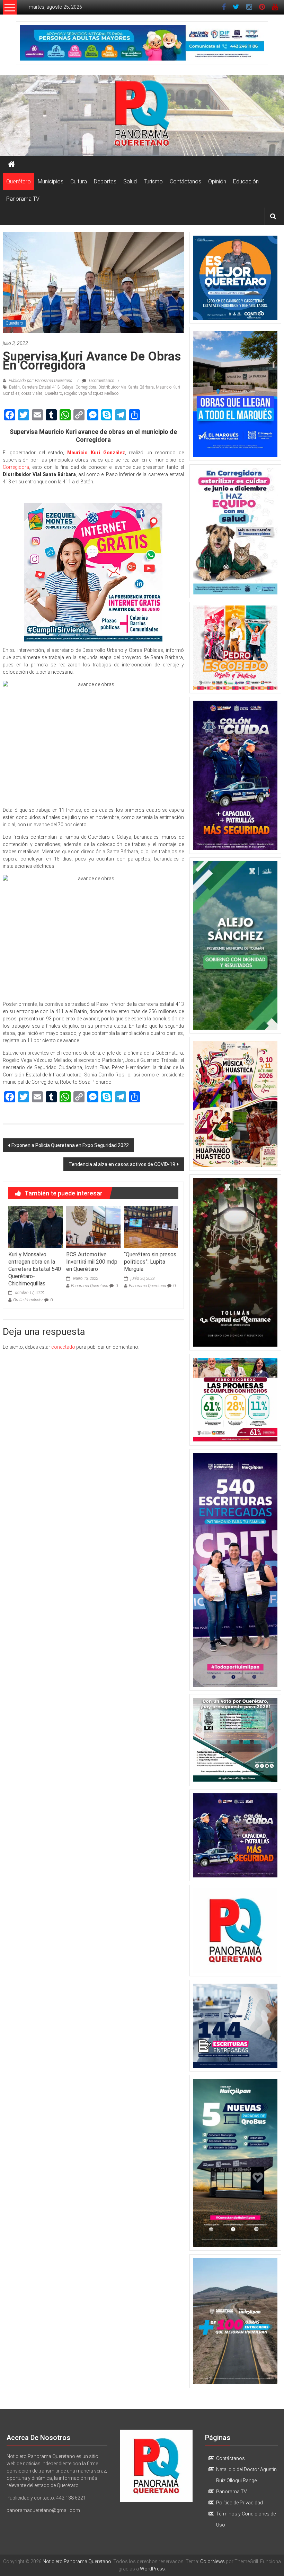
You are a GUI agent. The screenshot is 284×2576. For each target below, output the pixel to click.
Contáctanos (185, 181)
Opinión (217, 181)
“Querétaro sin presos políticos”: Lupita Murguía (150, 1262)
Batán (14, 387)
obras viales (32, 393)
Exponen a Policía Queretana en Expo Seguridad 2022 (70, 1145)
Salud (130, 181)
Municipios (51, 181)
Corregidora (86, 387)
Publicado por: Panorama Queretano (41, 381)
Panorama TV (23, 199)
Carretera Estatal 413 (41, 387)
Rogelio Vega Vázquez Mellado (91, 393)
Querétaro (19, 181)
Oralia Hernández (28, 1300)
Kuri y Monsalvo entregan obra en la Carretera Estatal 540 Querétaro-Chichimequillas (35, 1269)
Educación (246, 181)
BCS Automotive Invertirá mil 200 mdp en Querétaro (92, 1262)
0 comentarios (101, 381)
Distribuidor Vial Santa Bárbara (126, 387)
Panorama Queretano (90, 1286)
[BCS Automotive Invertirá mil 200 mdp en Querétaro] (93, 1227)
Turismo (153, 181)
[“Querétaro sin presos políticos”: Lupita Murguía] (151, 1227)
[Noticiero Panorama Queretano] (142, 115)
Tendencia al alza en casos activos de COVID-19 (122, 1164)
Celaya (68, 387)
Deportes (105, 181)
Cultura (79, 181)
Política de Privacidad (239, 2503)
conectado (63, 1347)
